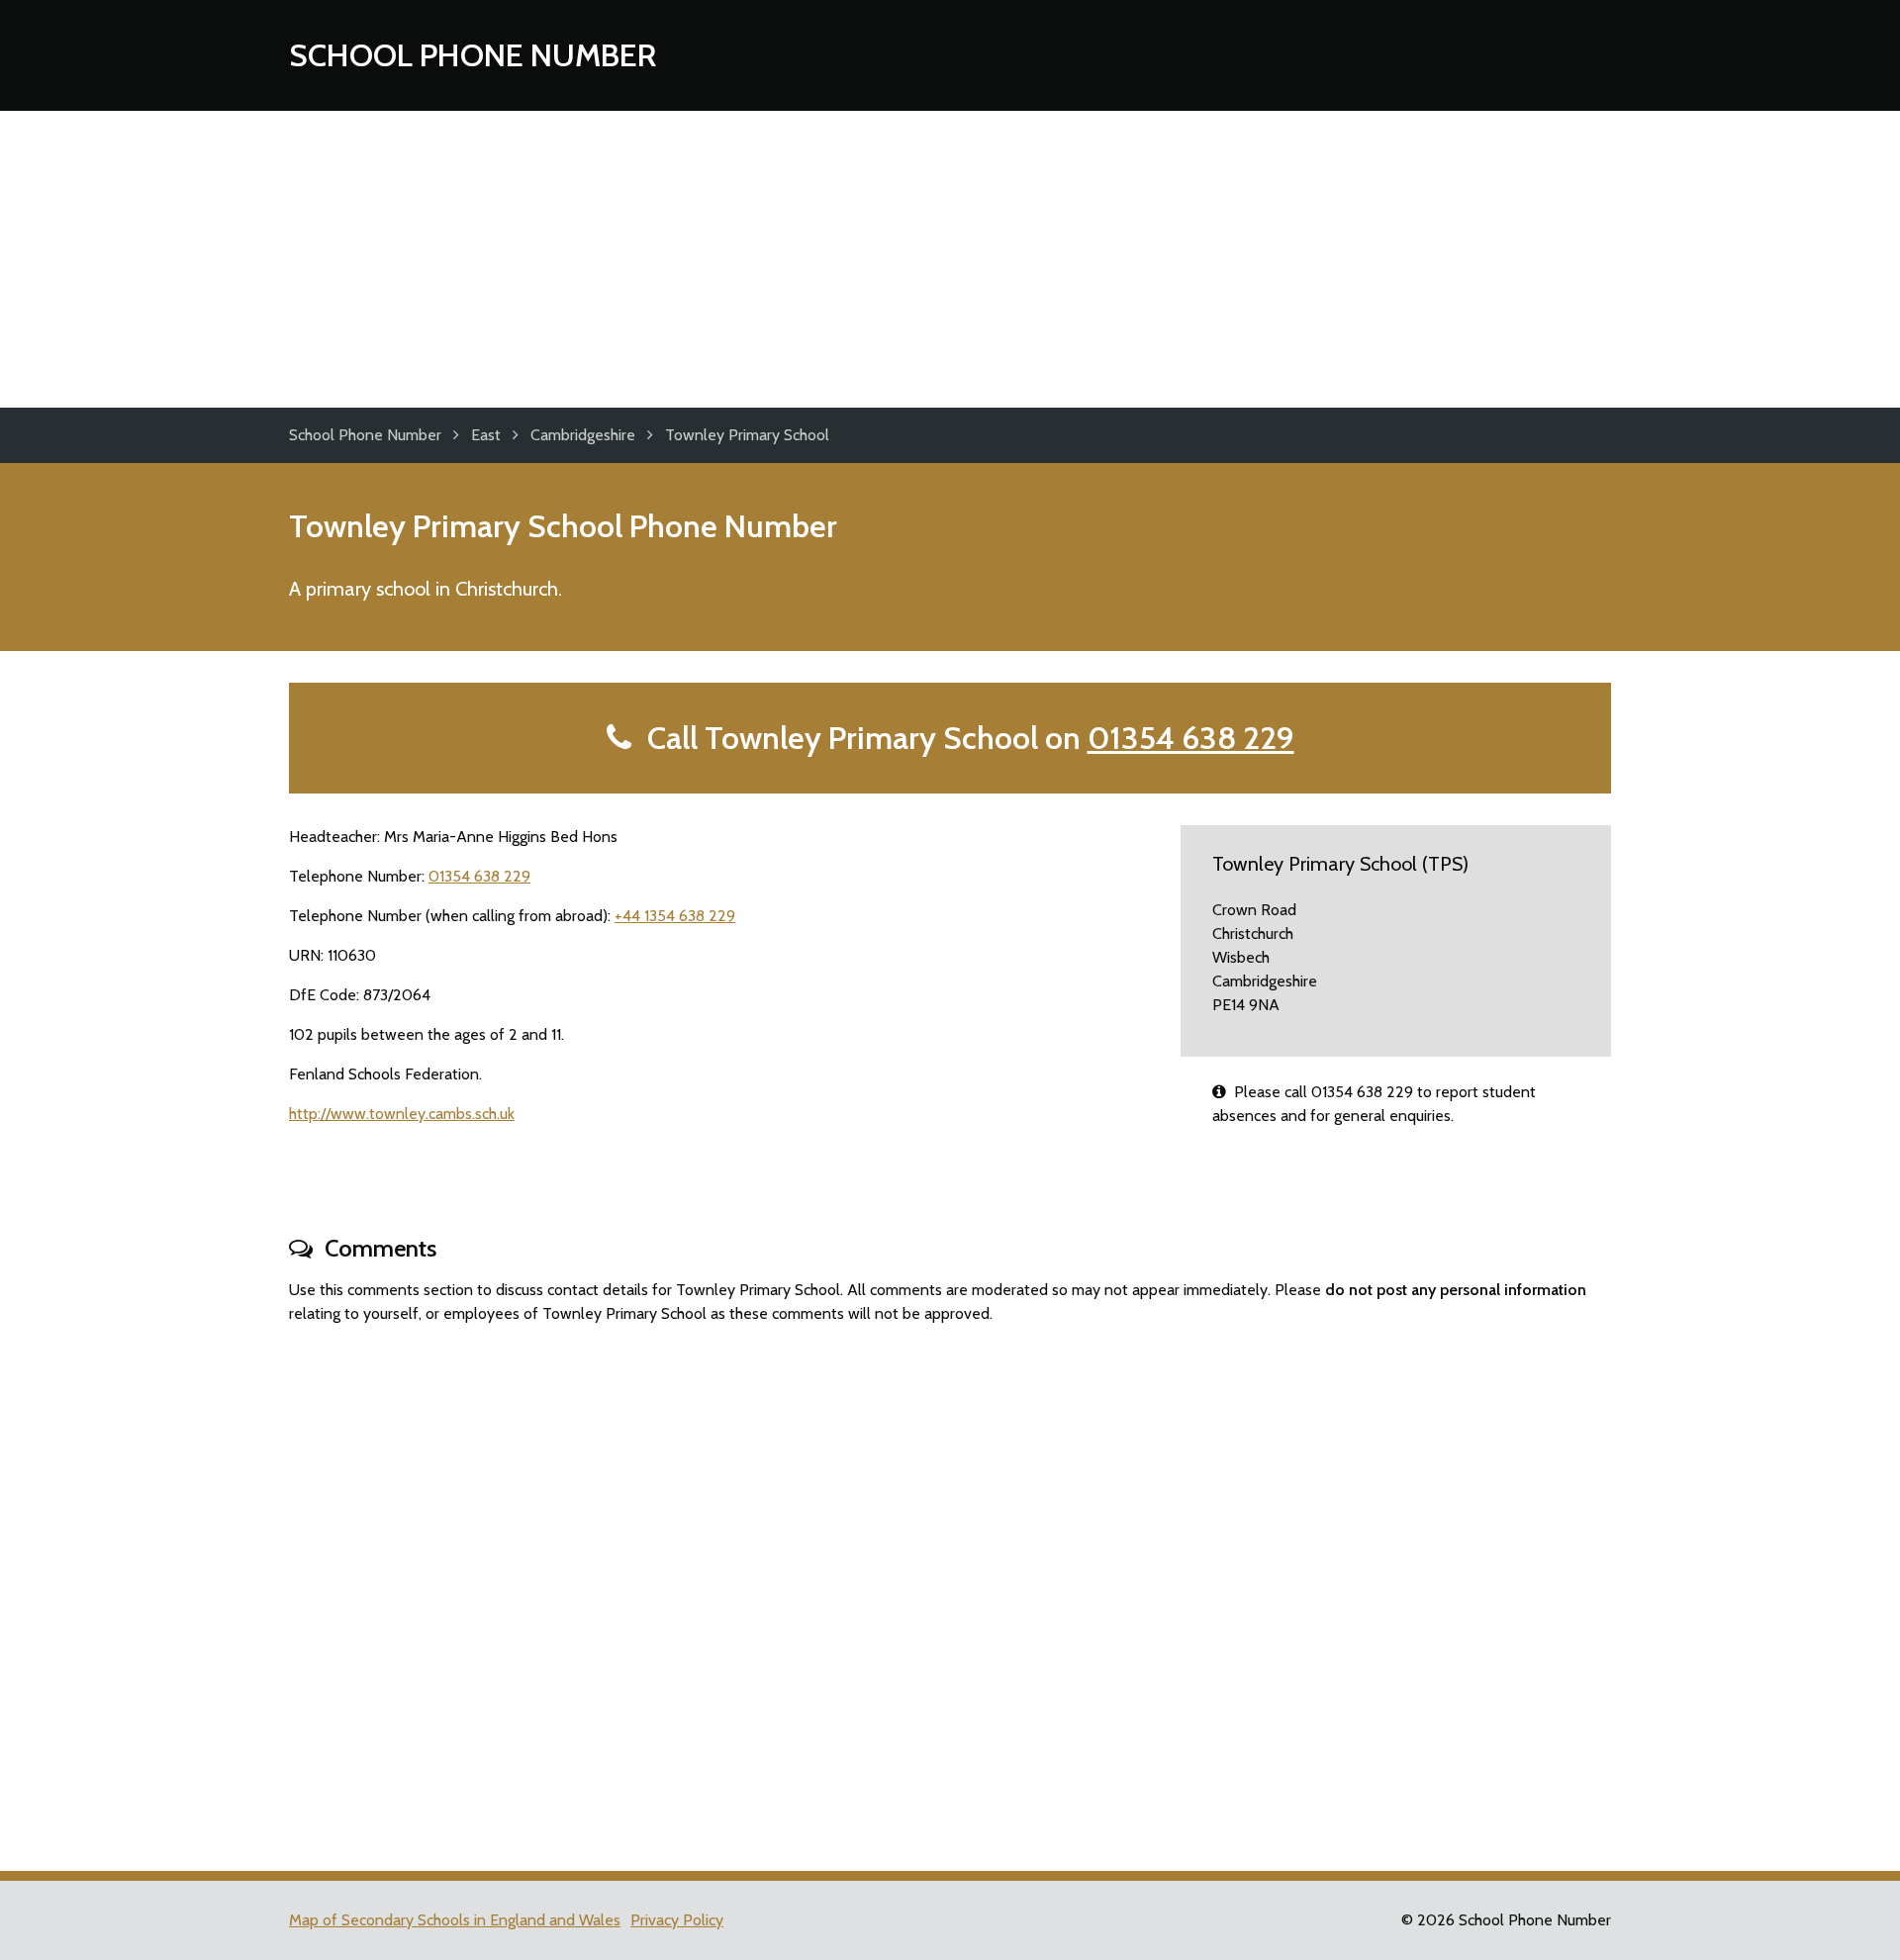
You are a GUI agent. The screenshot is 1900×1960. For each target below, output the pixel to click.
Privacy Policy (677, 1920)
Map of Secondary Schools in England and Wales (455, 1920)
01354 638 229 (1191, 738)
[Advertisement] (950, 259)
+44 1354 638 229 (675, 916)
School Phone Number (473, 55)
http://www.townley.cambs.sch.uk (402, 1114)
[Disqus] (950, 1589)
